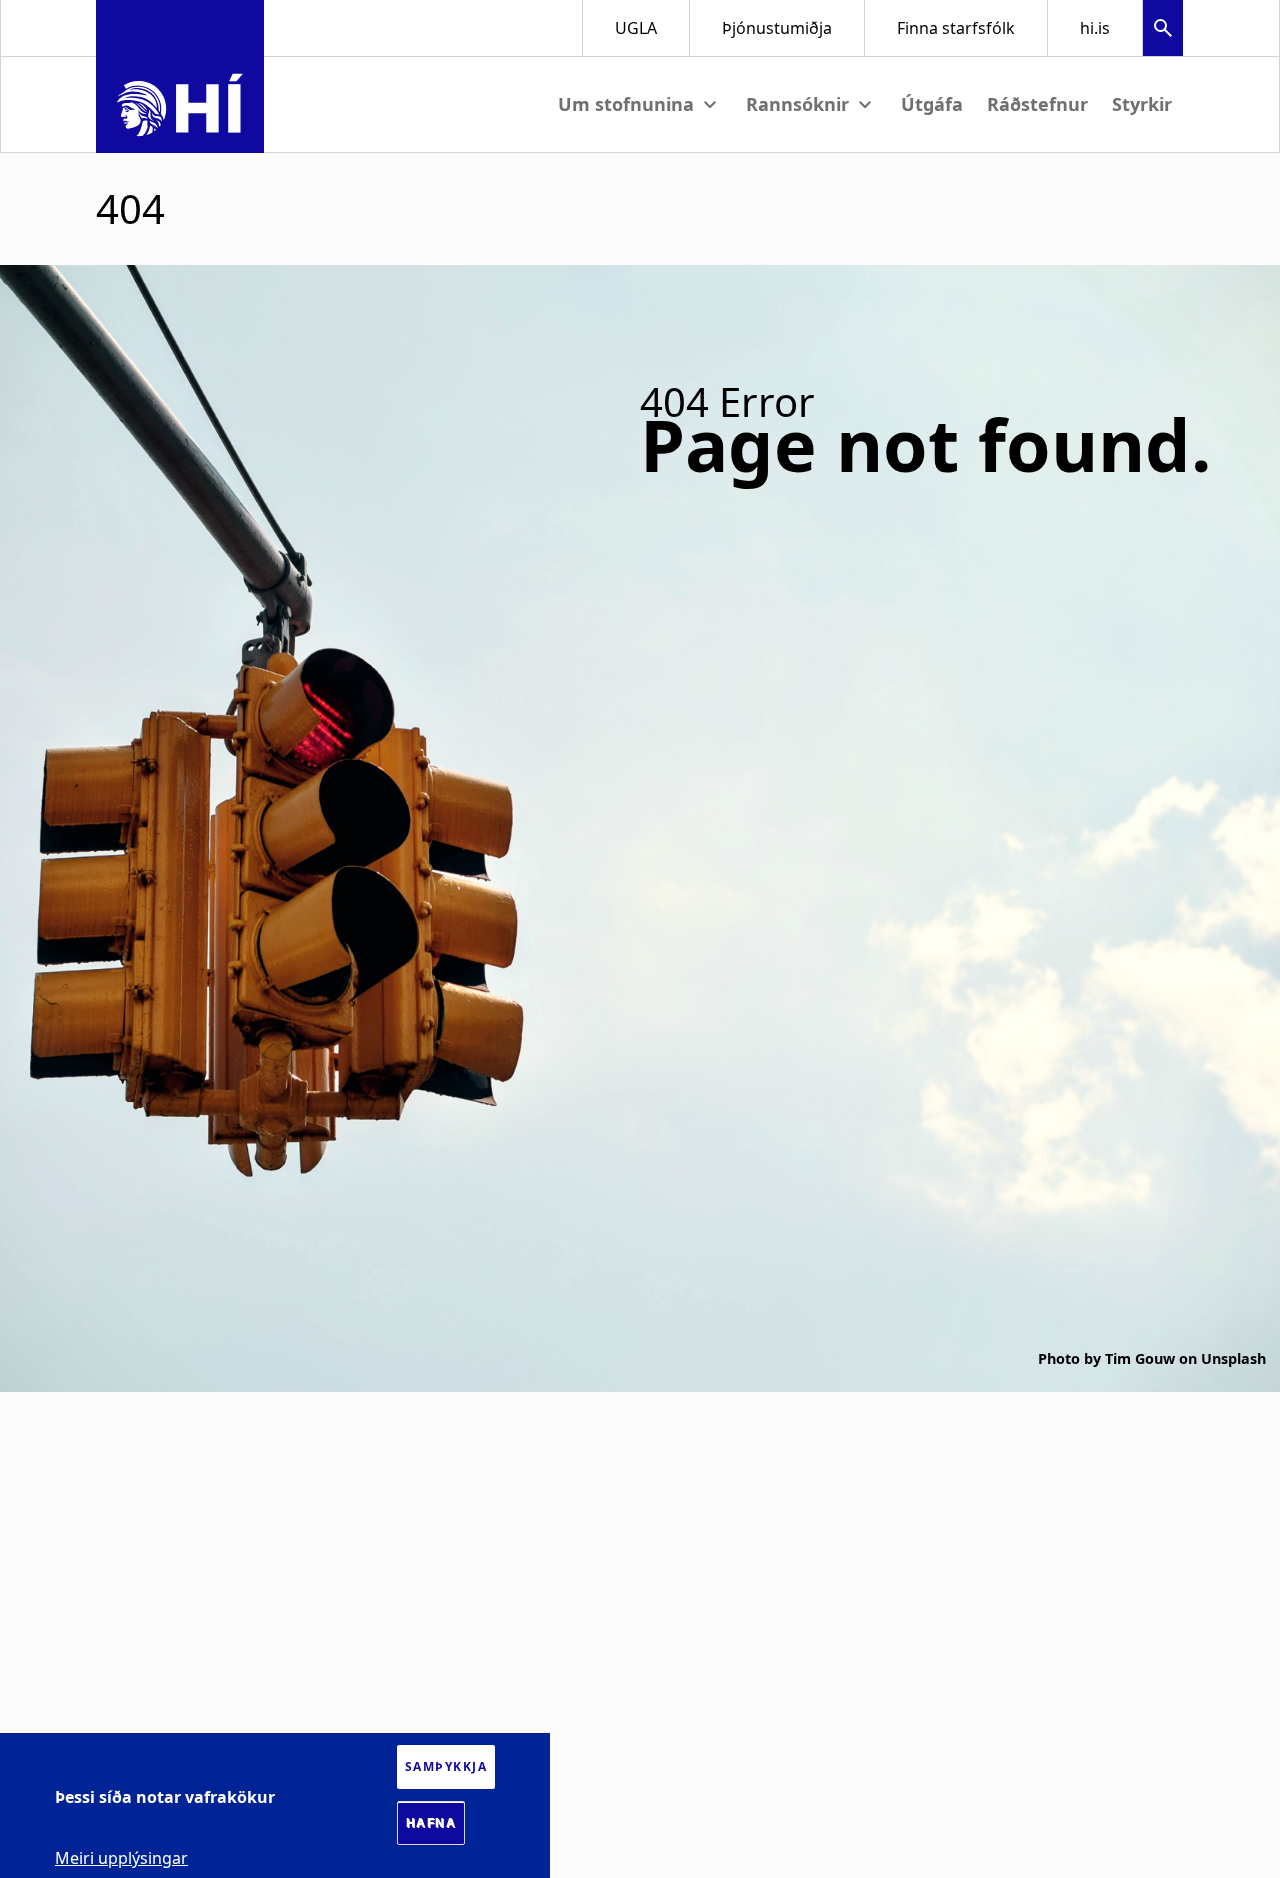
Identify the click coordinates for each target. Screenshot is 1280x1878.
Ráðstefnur (1037, 104)
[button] (1163, 30)
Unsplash (1233, 1358)
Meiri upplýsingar (121, 1858)
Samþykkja (446, 1766)
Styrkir (1142, 104)
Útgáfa (932, 104)
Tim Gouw (1140, 1358)
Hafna (431, 1823)
